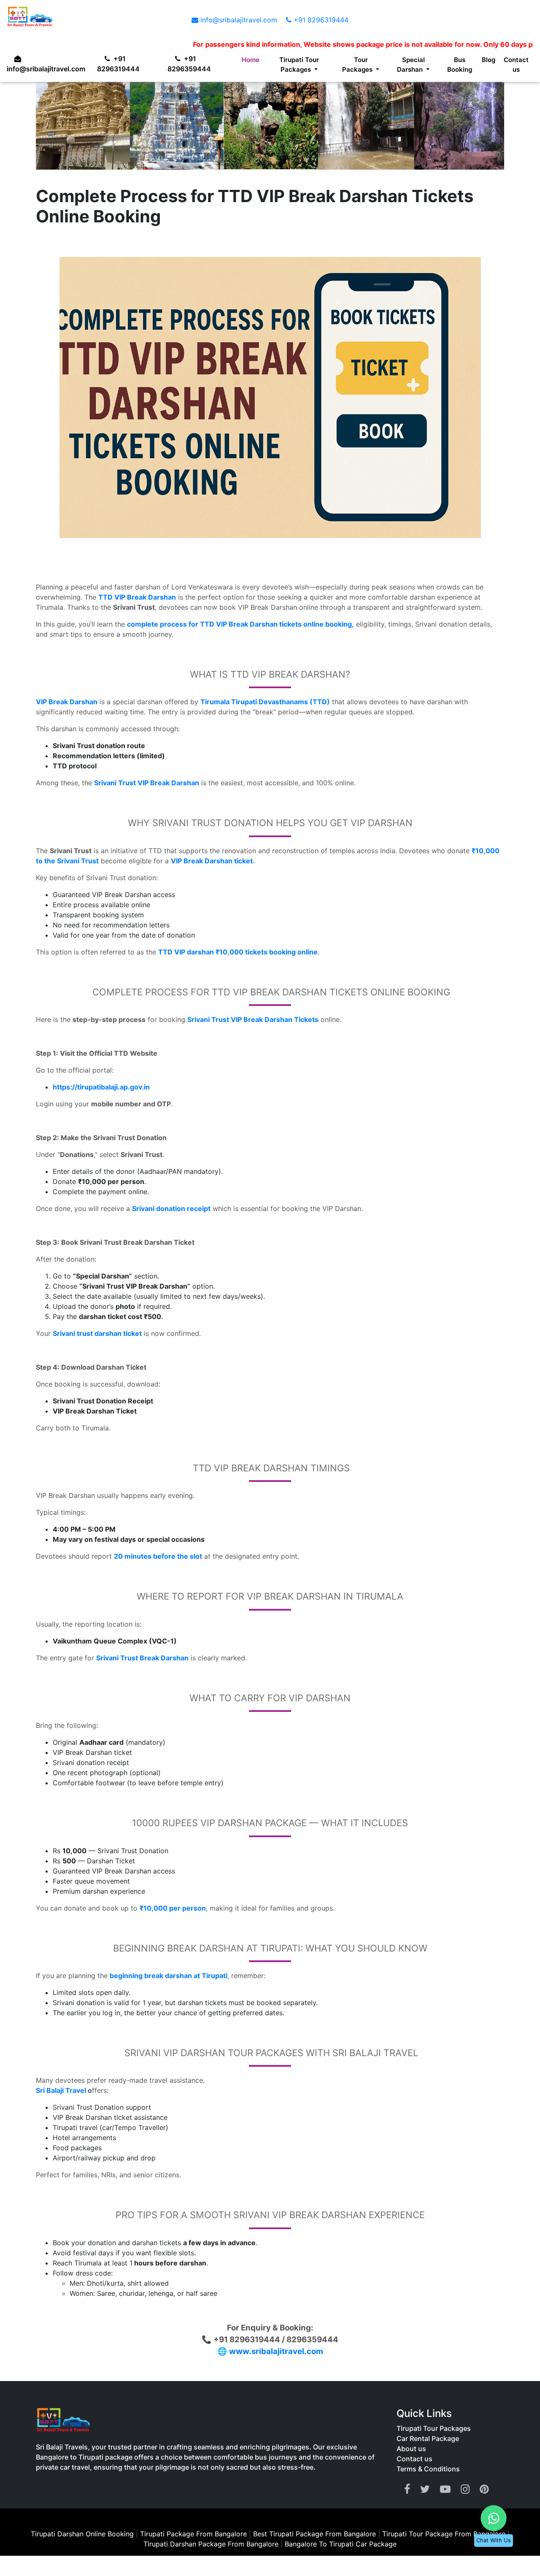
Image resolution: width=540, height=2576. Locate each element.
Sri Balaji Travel (61, 2090)
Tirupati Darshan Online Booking (82, 2534)
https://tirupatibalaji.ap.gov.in (101, 1087)
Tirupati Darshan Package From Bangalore (212, 2544)
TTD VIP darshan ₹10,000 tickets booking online (238, 952)
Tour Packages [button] (355, 67)
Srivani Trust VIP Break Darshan (147, 783)
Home (245, 61)
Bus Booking (458, 67)
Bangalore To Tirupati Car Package (341, 2544)
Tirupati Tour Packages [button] (295, 67)
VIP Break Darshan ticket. (213, 861)
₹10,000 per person (173, 1908)
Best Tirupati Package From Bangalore (316, 2534)
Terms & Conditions (428, 2469)
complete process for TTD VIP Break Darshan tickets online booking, (240, 624)
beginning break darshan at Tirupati (169, 1976)
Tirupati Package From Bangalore (193, 2534)
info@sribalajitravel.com (239, 20)
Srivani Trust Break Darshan (142, 1658)
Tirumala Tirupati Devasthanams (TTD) (265, 702)
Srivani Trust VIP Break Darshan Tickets (253, 1019)
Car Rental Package (428, 2438)
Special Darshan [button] (409, 67)
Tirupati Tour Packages (434, 2428)
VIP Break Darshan (67, 702)
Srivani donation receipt (171, 1208)
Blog (488, 61)
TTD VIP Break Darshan (137, 597)
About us (411, 2449)
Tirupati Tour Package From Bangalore (445, 2534)
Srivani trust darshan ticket (97, 1333)
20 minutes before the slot (158, 1556)
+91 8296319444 (320, 20)
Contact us (516, 67)
